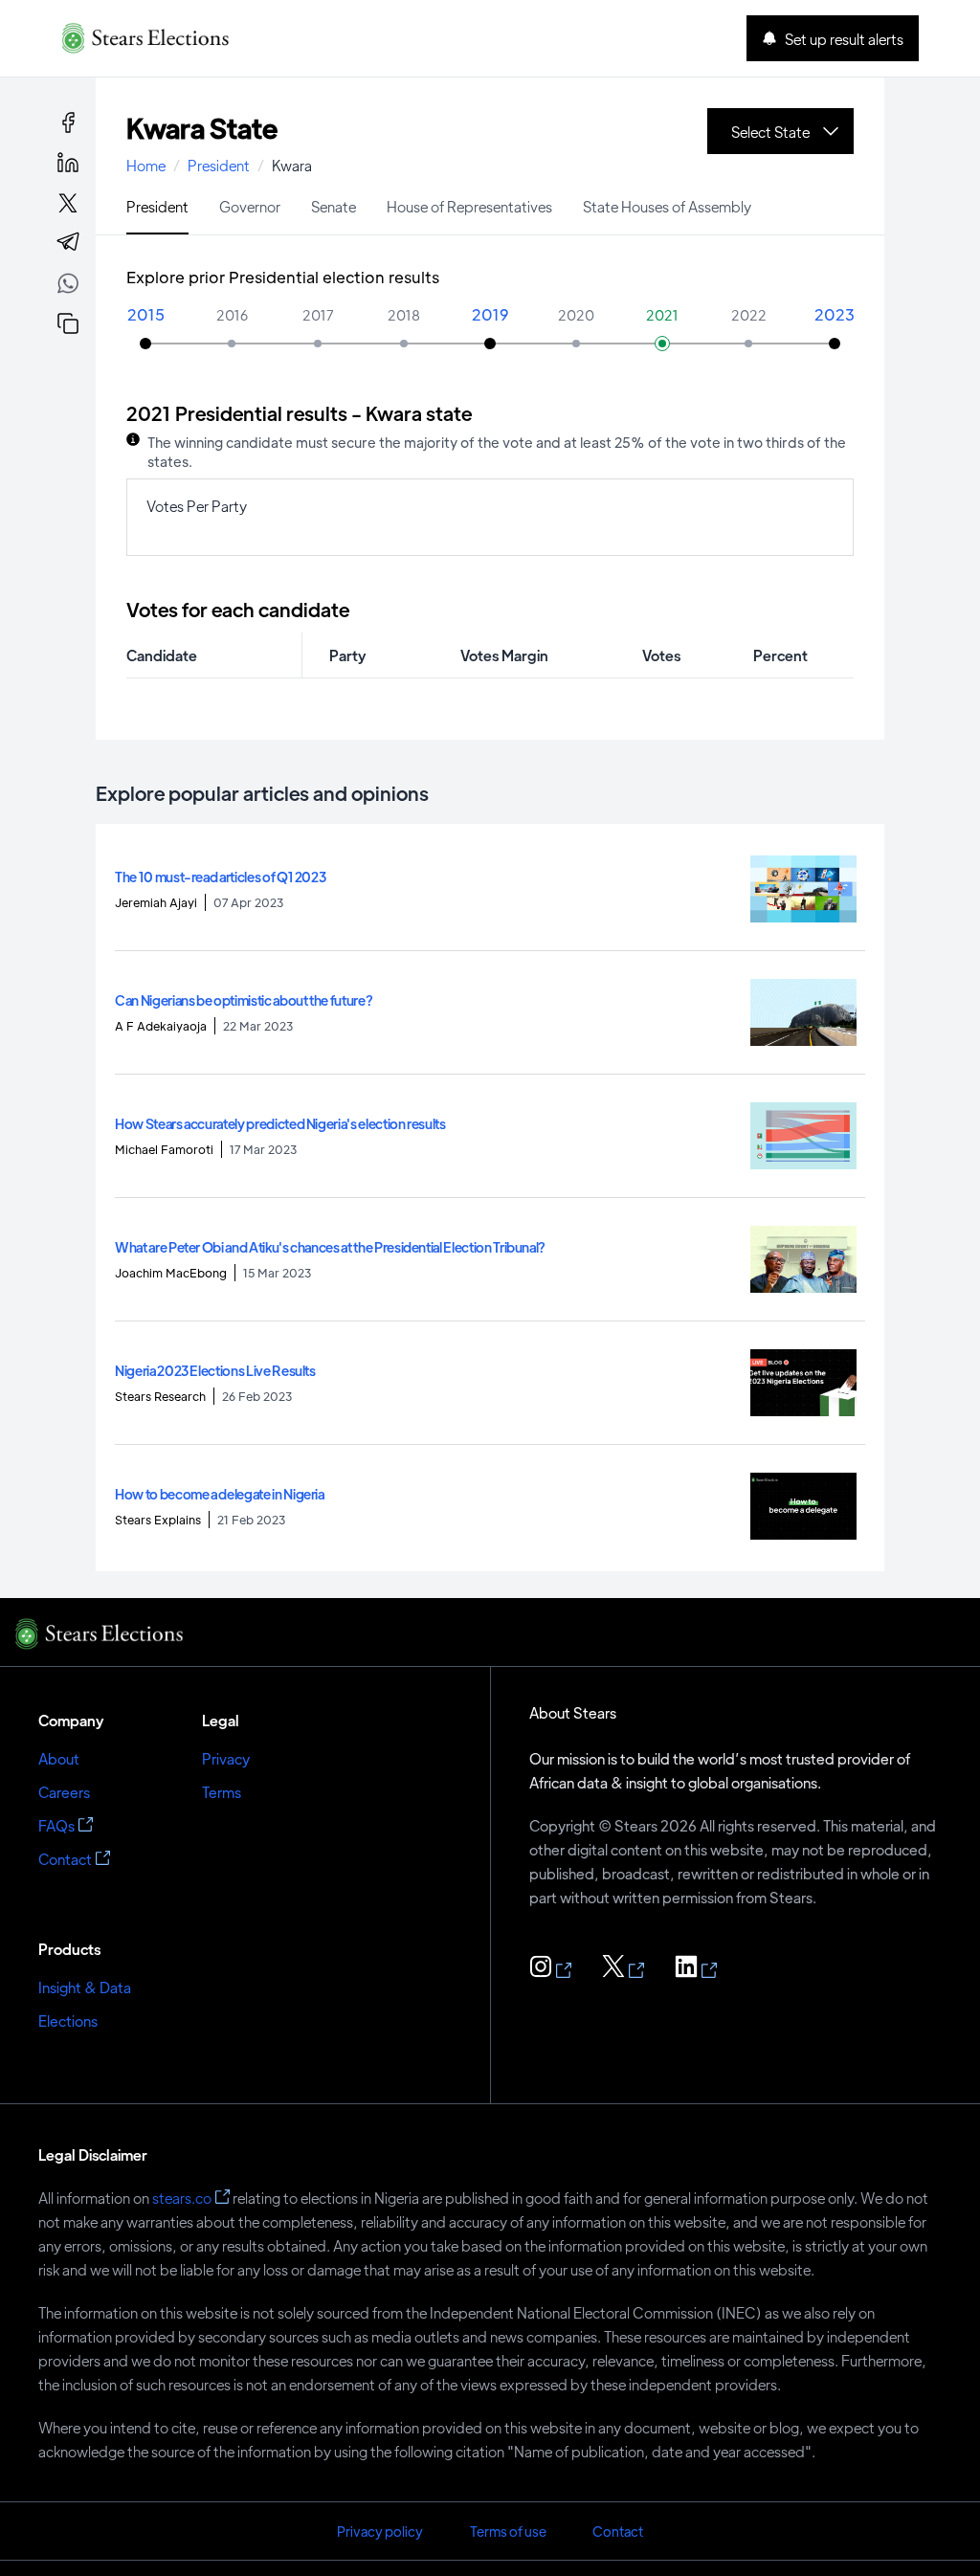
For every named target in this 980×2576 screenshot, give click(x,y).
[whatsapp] (68, 286)
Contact (65, 1859)
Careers (64, 1792)
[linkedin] (68, 163)
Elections (68, 2021)
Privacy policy (380, 2531)
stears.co (182, 2198)
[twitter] (68, 203)
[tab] (157, 205)
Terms (222, 1792)
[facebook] (68, 122)
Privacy (226, 1758)
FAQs (56, 1825)
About (59, 1758)
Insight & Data (85, 1987)
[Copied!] (68, 323)
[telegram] (68, 243)
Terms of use (508, 2531)
